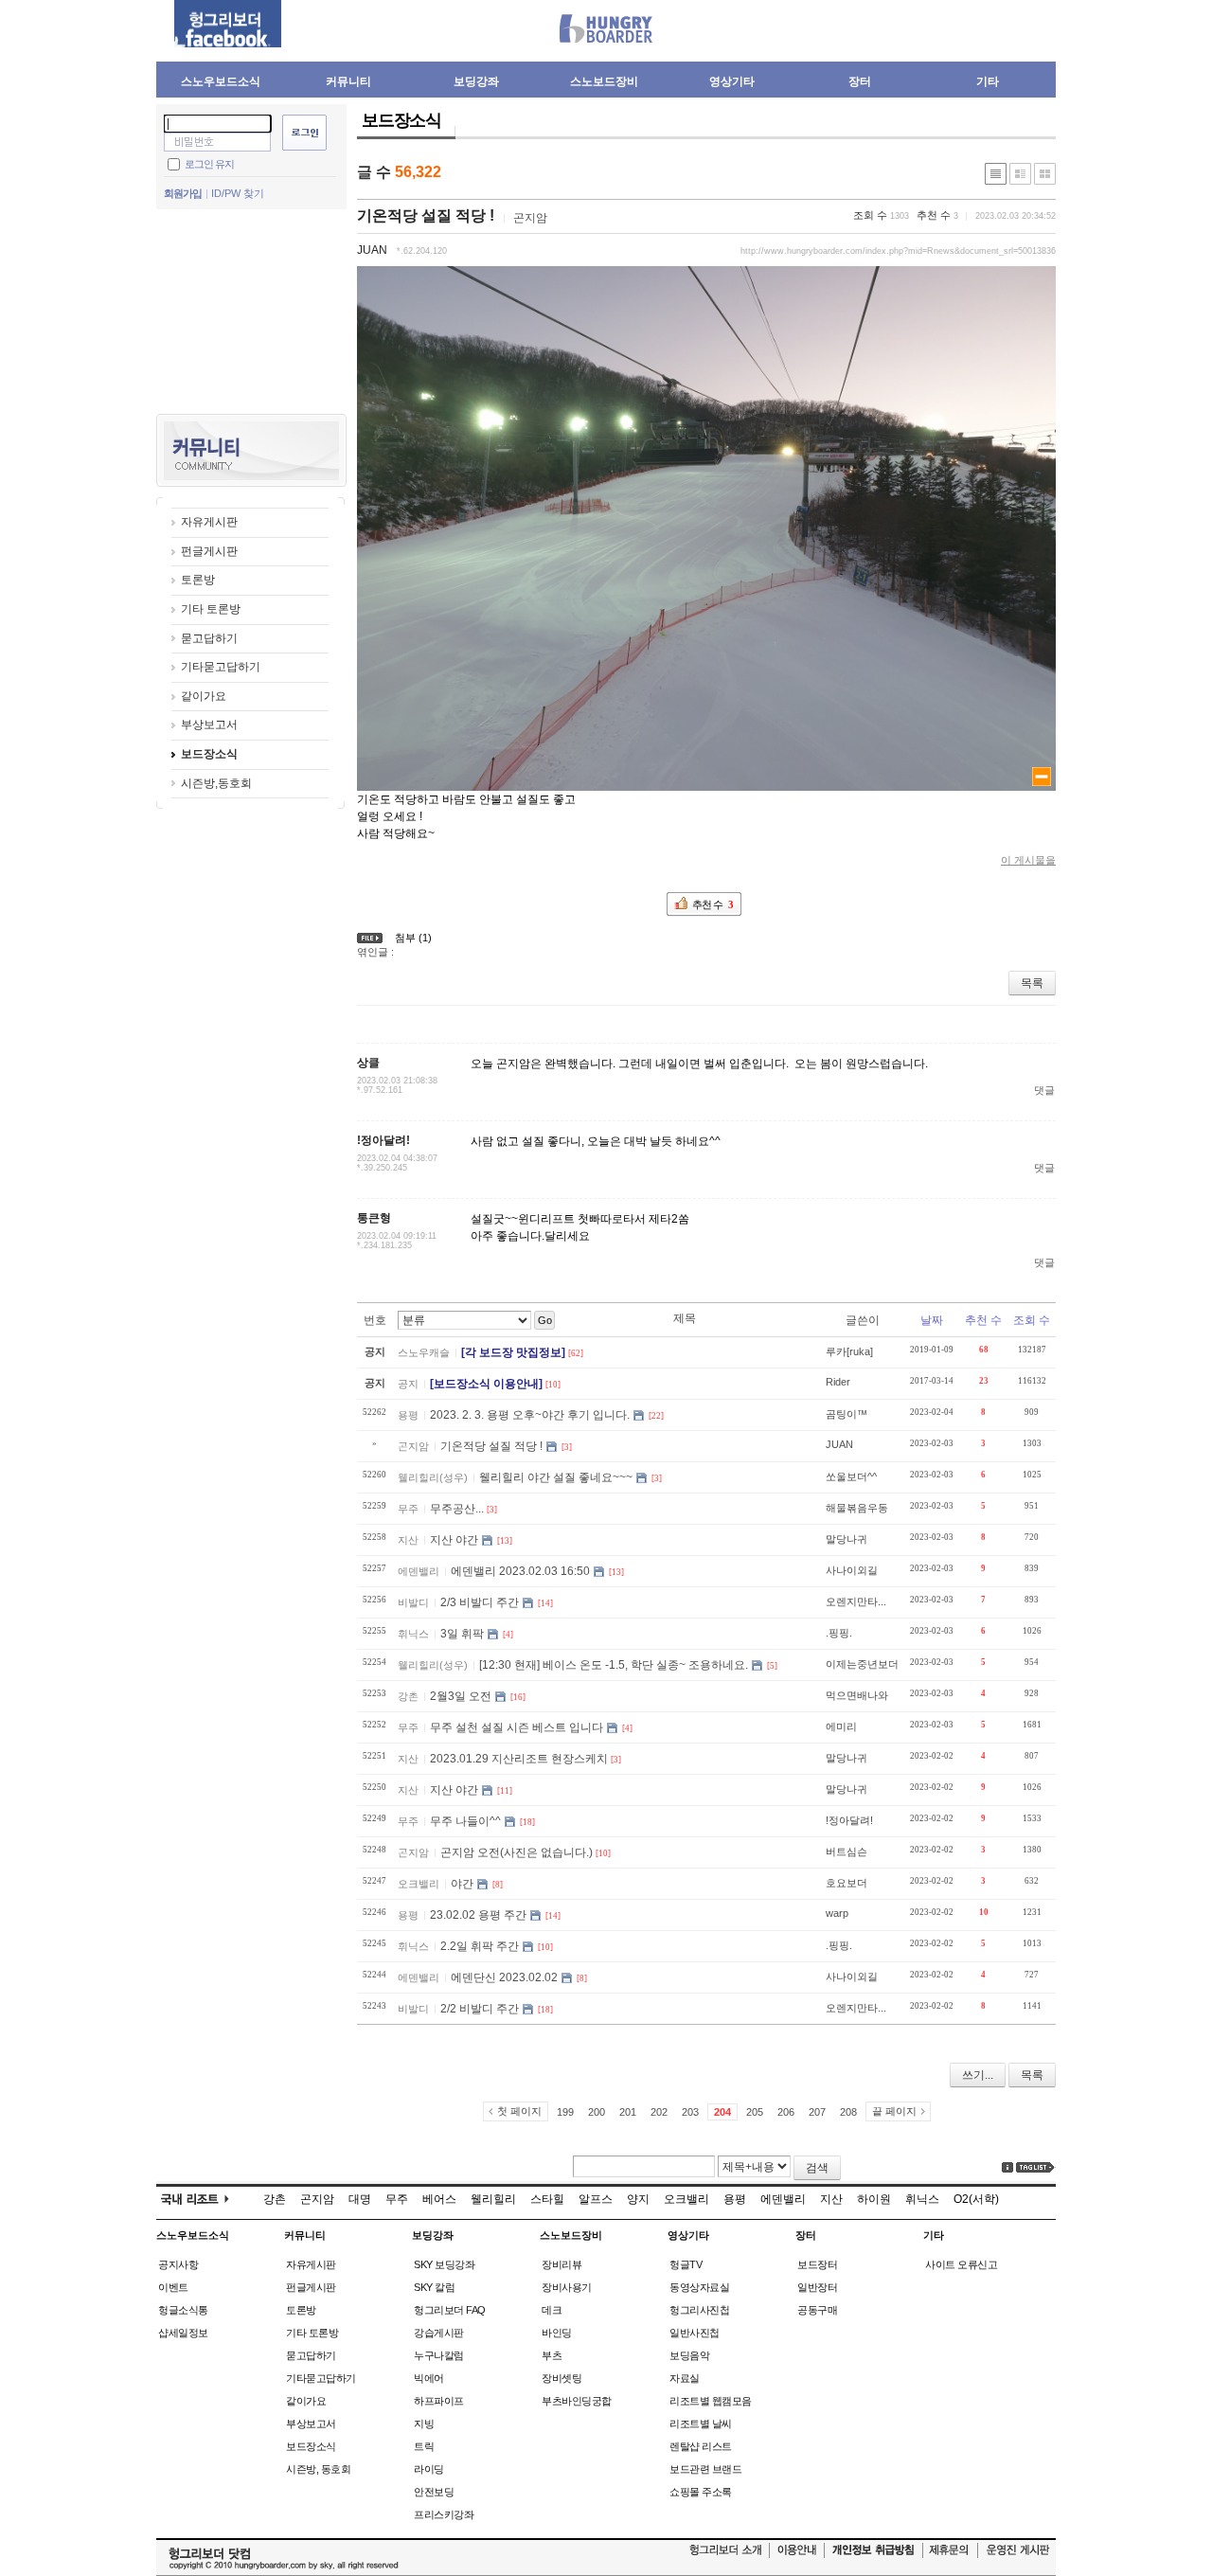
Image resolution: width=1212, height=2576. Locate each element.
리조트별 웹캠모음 (711, 2401)
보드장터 (817, 2264)
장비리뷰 (561, 2264)
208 (848, 2112)
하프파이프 (439, 2401)
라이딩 (429, 2469)
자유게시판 (209, 522)
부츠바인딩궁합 (577, 2401)
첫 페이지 (519, 2111)
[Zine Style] (1020, 174)
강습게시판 (439, 2333)
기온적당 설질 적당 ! (426, 215)
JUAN (372, 250)
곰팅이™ (847, 1414)
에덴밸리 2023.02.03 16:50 (520, 1571)
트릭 (424, 2446)
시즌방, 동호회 (318, 2469)
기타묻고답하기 (221, 667)
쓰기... (978, 2075)
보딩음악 (689, 2355)
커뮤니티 (348, 81)
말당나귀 (847, 1539)
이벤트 (173, 2287)
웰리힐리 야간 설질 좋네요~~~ (556, 1477)
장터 (860, 81)
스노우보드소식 (221, 81)
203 (690, 2112)
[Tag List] (1036, 2167)
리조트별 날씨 (701, 2424)
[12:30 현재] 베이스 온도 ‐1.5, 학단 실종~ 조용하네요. (614, 1665)
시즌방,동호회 (216, 783)
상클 (368, 1063)
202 (659, 2112)
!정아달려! (383, 1140)
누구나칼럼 (439, 2355)
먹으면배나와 (857, 1695)
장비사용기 (567, 2287)
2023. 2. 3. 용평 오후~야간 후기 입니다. (530, 1415)
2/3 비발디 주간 (480, 1602)
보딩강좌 (476, 81)
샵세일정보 (183, 2333)
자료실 (685, 2378)
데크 (552, 2310)
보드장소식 (209, 754)
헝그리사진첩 (699, 2310)
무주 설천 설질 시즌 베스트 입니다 (517, 1727)
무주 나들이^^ (465, 1821)
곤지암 (530, 218)
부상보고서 (209, 724)
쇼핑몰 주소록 (701, 2492)
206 (786, 2112)
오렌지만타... (856, 1601)
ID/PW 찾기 (238, 193)
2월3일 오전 (461, 1696)
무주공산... (457, 1509)
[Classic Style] (996, 174)
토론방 (198, 580)
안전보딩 (434, 2492)
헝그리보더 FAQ (450, 2310)
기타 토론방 (211, 609)
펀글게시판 (209, 551)
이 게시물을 (1028, 860)
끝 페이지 (894, 2111)
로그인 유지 (209, 163)
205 (755, 2112)
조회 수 (1032, 1320)
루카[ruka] (849, 1351)
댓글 (1044, 1090)
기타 (988, 81)
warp (837, 1913)
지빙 (424, 2424)
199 (565, 2112)
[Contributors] (1007, 2167)
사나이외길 (852, 1570)
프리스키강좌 (444, 2514)
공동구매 (817, 2310)
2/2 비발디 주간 (480, 2009)
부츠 (552, 2355)
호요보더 (847, 1883)
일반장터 (817, 2287)
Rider (838, 1382)
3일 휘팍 (462, 1634)
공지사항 (178, 2264)
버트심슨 (847, 1851)
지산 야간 (454, 1540)
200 (597, 2112)
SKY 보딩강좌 (444, 2264)
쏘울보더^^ (851, 1476)
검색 (817, 2168)
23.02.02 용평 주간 (478, 1915)
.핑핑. (839, 1633)
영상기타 (732, 81)
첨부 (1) (413, 938)
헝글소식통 (183, 2310)
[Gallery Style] (1045, 174)
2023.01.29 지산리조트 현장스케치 (519, 1759)
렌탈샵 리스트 (701, 2446)
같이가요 (204, 696)
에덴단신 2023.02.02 (504, 1977)
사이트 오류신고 (961, 2264)
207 (817, 2112)
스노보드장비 (604, 81)
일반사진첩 (695, 2333)
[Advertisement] (251, 310)
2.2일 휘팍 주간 (480, 1946)
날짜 (932, 1320)
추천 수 (983, 1320)
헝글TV (686, 2264)
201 (628, 2112)
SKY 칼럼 (434, 2287)
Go (545, 1320)
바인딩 (557, 2333)
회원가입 (183, 193)
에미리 (841, 1726)
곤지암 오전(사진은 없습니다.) (517, 1852)
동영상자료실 (699, 2287)
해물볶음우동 (857, 1508)
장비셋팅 (561, 2378)
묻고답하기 (209, 638)
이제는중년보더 (862, 1664)
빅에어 (429, 2378)
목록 (1032, 983)
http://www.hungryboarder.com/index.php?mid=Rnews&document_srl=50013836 (898, 251)
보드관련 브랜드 (705, 2469)
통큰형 (374, 1218)
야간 (462, 1884)
